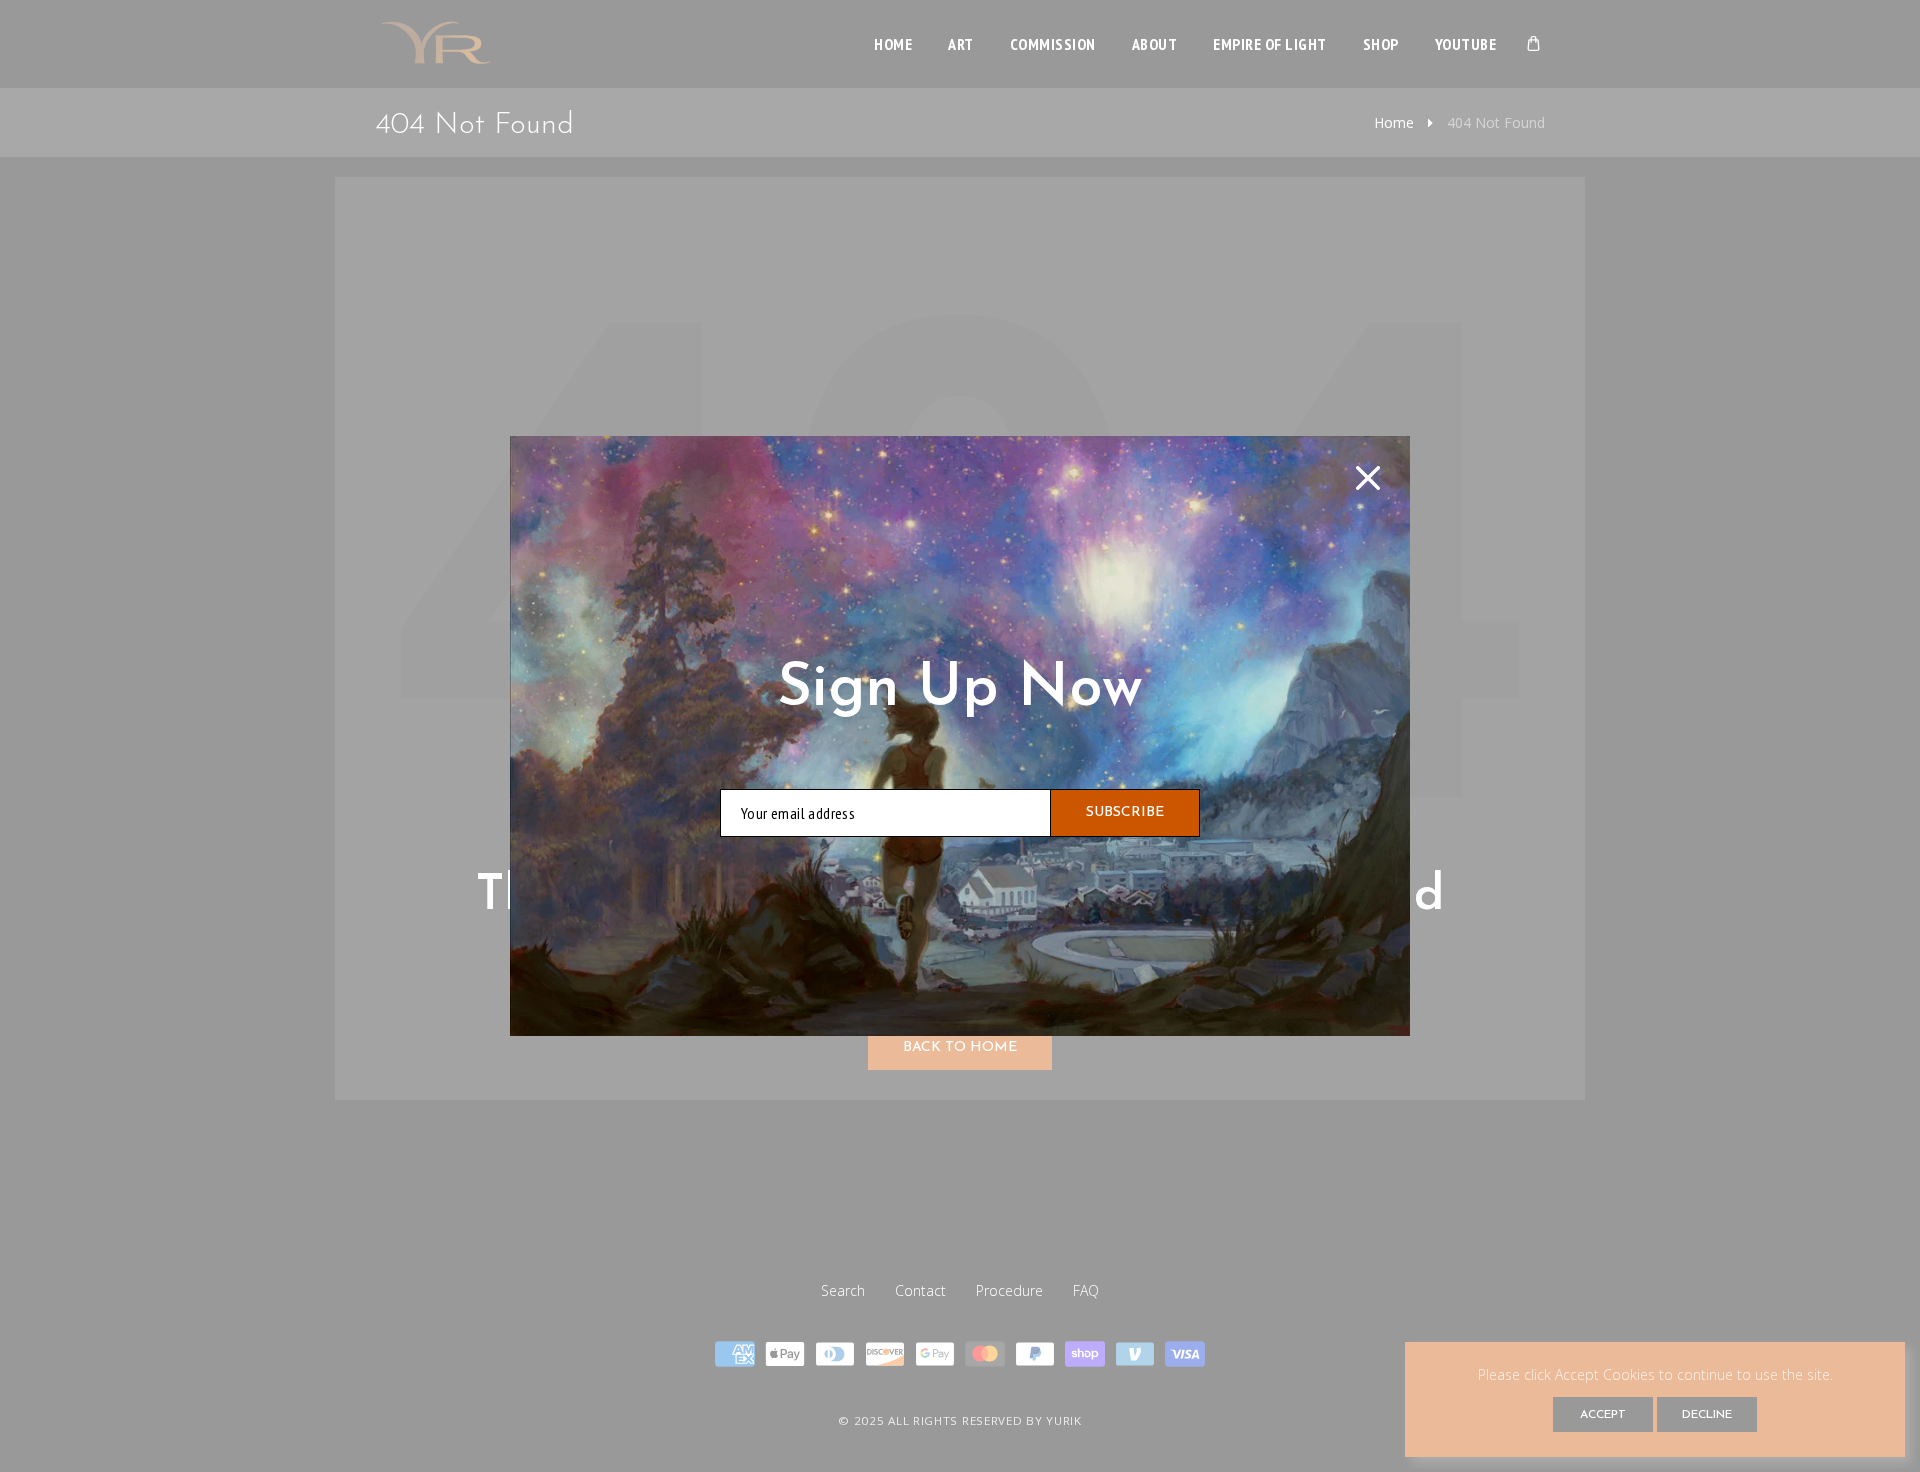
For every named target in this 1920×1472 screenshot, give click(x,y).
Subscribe (1125, 812)
